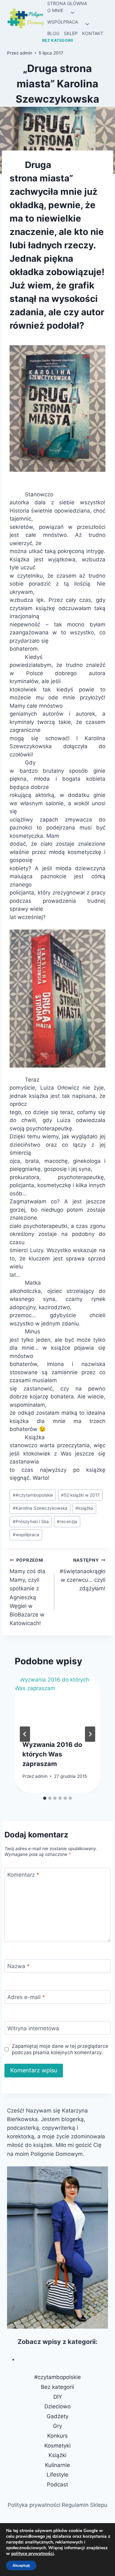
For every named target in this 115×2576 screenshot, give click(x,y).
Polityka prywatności (34, 2505)
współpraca (26, 1535)
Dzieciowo (57, 2406)
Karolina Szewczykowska (40, 1508)
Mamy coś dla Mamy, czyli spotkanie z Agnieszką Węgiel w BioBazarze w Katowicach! (27, 1592)
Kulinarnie (57, 2465)
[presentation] (57, 1704)
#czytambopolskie (33, 1495)
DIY (58, 2397)
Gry (57, 2426)
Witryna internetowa (33, 2028)
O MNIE (55, 10)
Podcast (57, 2485)
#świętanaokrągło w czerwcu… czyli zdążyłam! (83, 1575)
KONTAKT (93, 33)
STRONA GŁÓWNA (67, 3)
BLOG (53, 33)
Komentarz (23, 1875)
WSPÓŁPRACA (63, 22)
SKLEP (71, 33)
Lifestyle (57, 2475)
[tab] (45, 1798)
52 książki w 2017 (80, 1495)
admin (26, 53)
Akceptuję (21, 2565)
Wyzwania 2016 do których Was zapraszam (52, 1754)
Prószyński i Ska (31, 1522)
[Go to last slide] (25, 1734)
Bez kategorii (58, 40)
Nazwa (19, 1966)
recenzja (67, 1522)
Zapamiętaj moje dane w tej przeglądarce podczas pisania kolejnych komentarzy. (60, 2049)
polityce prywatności (33, 2554)
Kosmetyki (57, 2446)
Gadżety (57, 2416)
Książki (57, 2455)
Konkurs (57, 2436)
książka (84, 1508)
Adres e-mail (26, 1997)
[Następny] (90, 1734)
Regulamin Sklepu (84, 2505)
